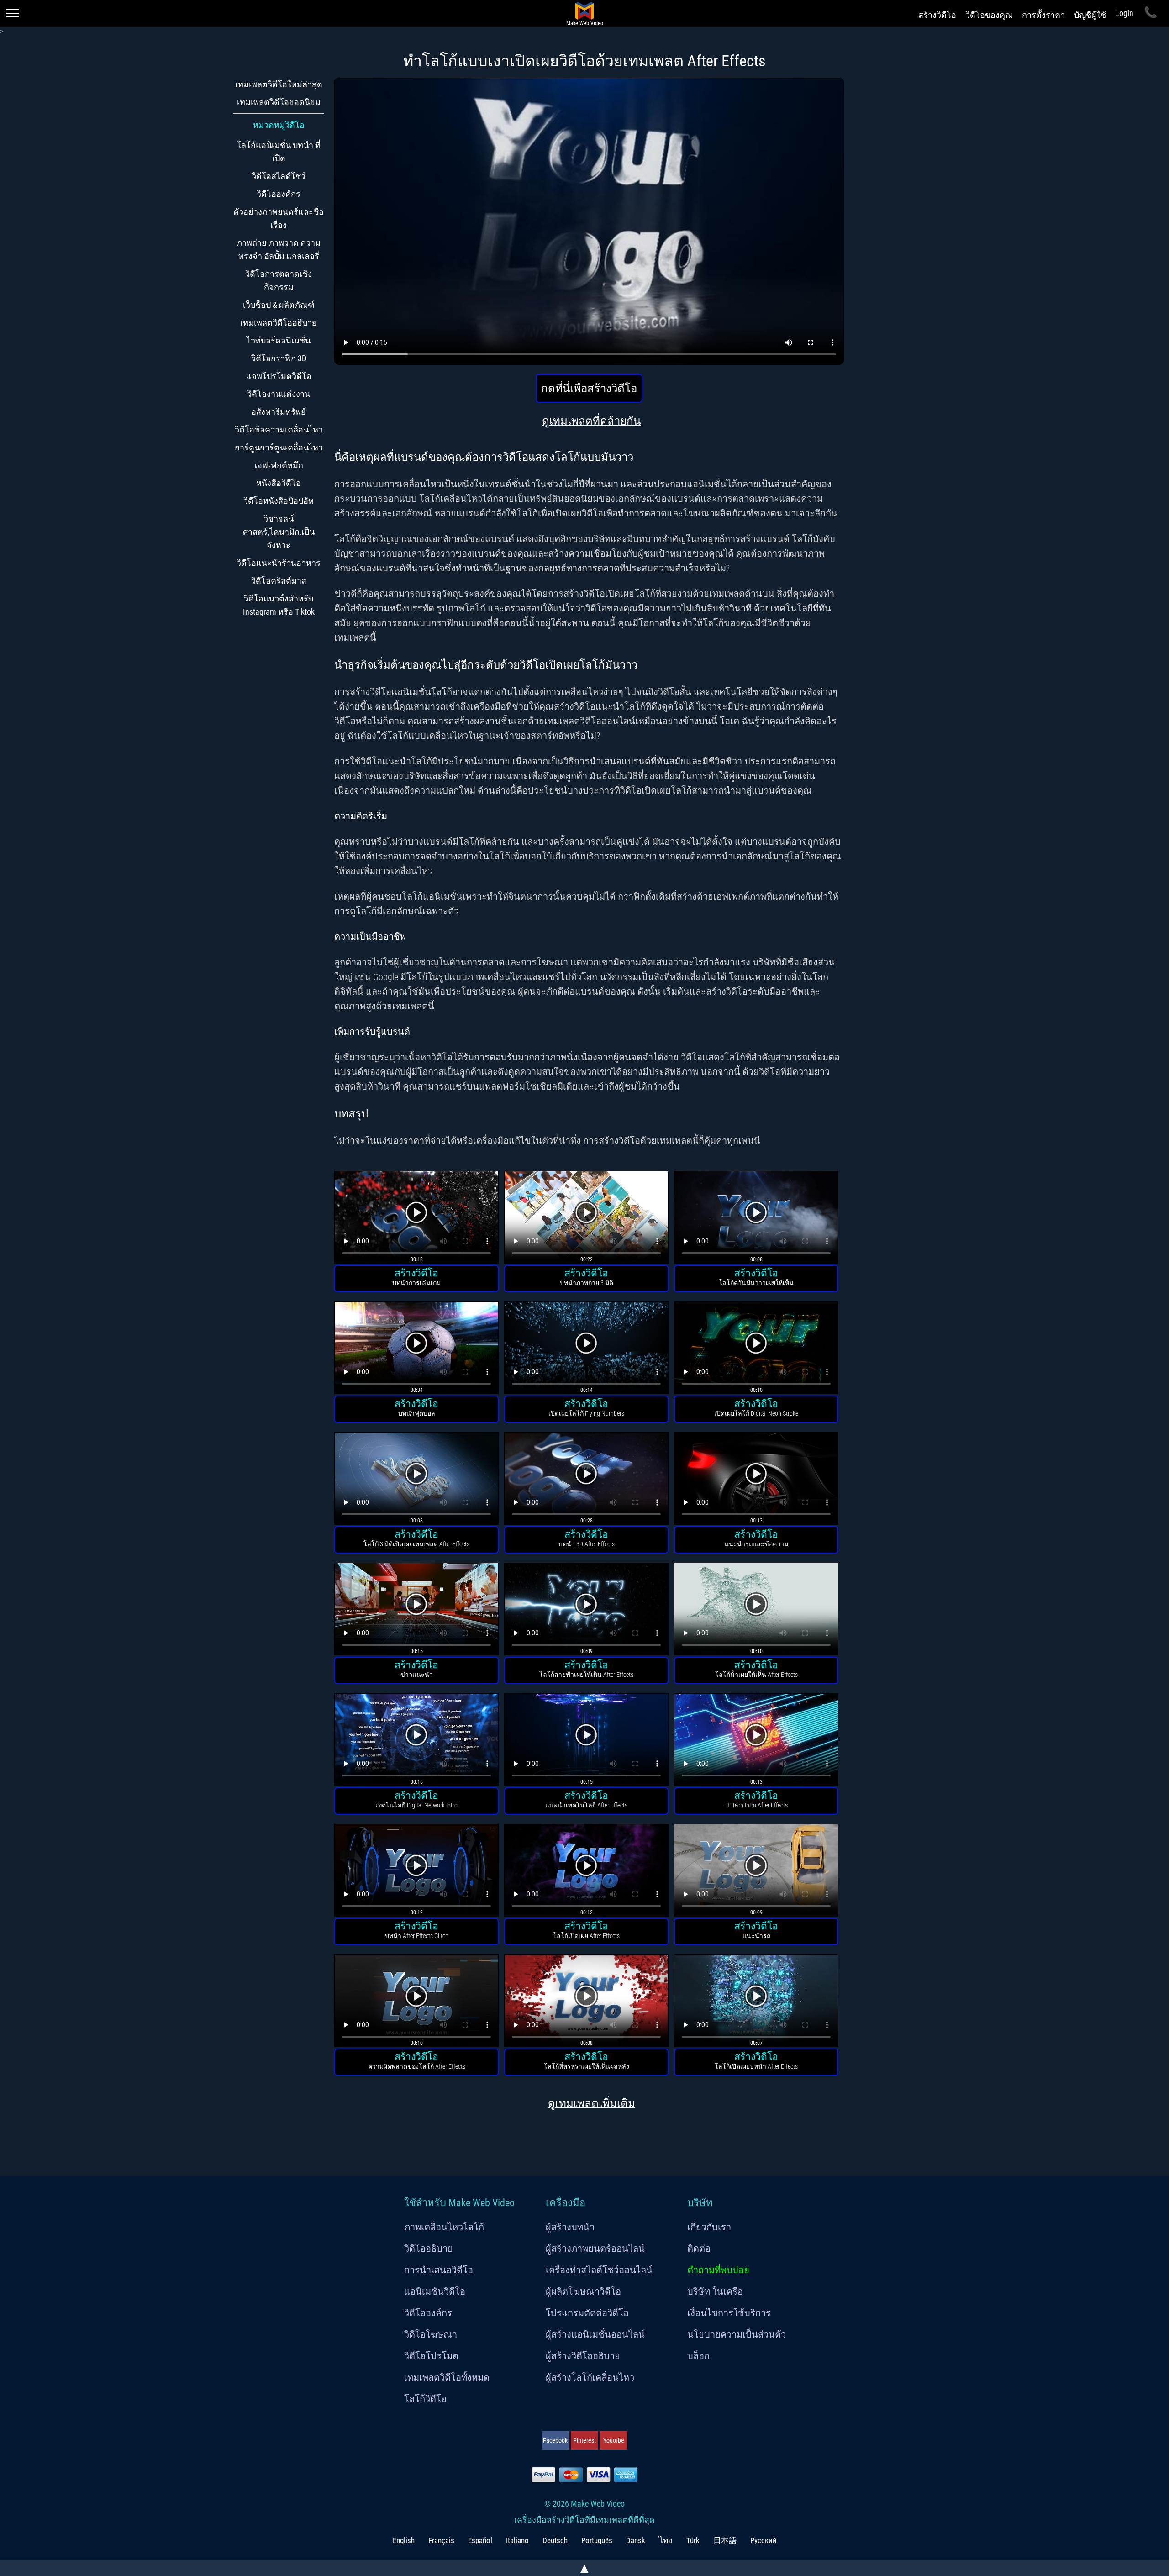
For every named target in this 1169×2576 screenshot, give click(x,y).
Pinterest (584, 2440)
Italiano (517, 2540)
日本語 (725, 2540)
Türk (693, 2540)
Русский (764, 2540)
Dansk (636, 2540)
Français (441, 2540)
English (404, 2540)
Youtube (614, 2440)
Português (597, 2540)
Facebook (555, 2440)
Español (480, 2540)
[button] (416, 1219)
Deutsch (555, 2540)
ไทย (666, 2540)
